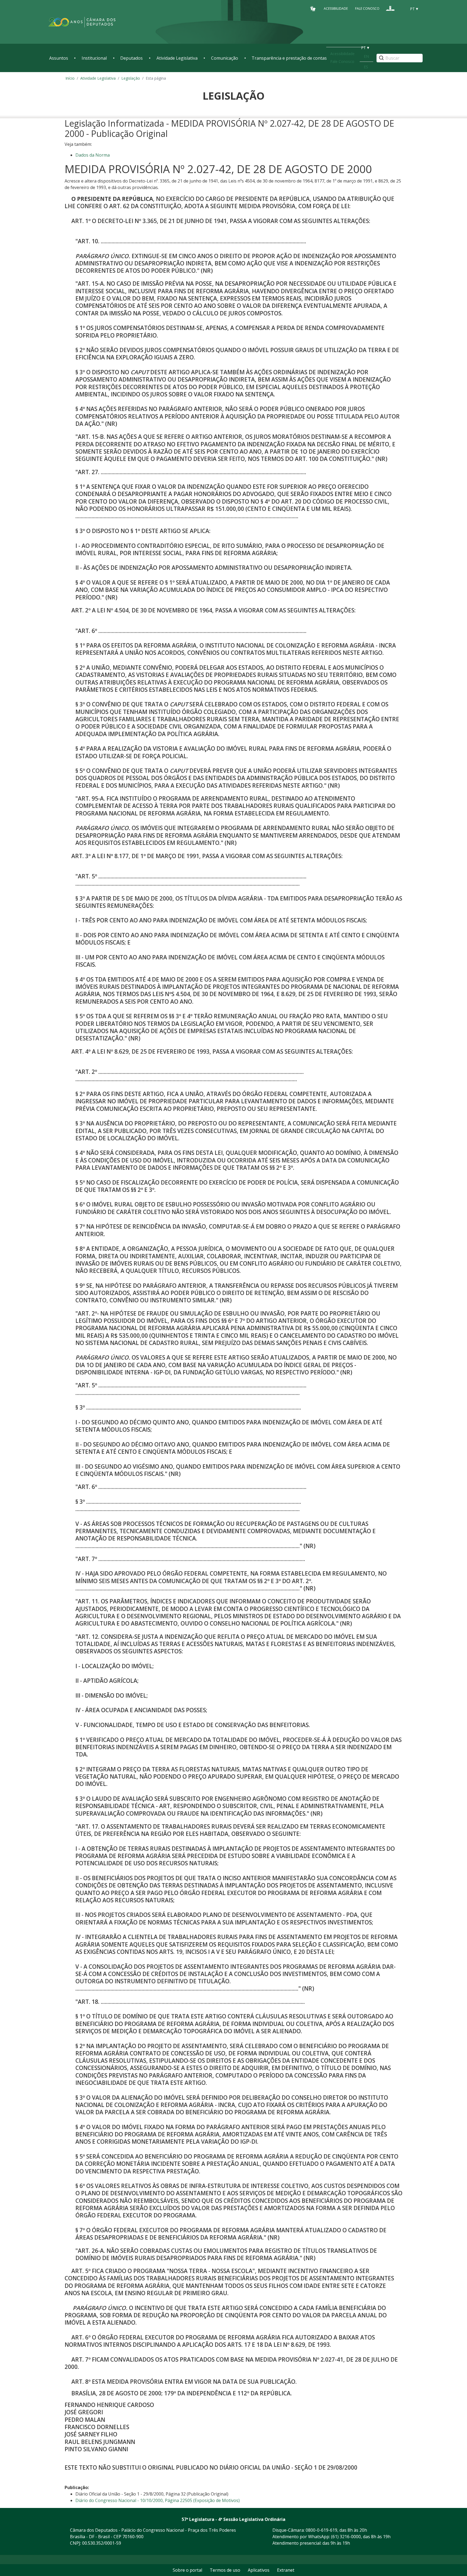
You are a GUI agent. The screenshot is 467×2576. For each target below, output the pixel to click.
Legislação (131, 78)
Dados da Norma (93, 155)
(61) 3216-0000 (346, 2537)
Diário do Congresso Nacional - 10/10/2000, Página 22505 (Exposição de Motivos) (158, 2500)
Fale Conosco (367, 9)
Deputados (131, 58)
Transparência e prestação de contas (289, 58)
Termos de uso (225, 2570)
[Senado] (401, 8)
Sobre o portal (187, 2570)
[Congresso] (390, 8)
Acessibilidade (336, 9)
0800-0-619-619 (321, 2530)
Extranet (286, 2570)
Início (70, 78)
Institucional (94, 58)
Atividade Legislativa (177, 58)
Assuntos (59, 58)
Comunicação (225, 58)
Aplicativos (259, 2570)
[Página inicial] (82, 22)
